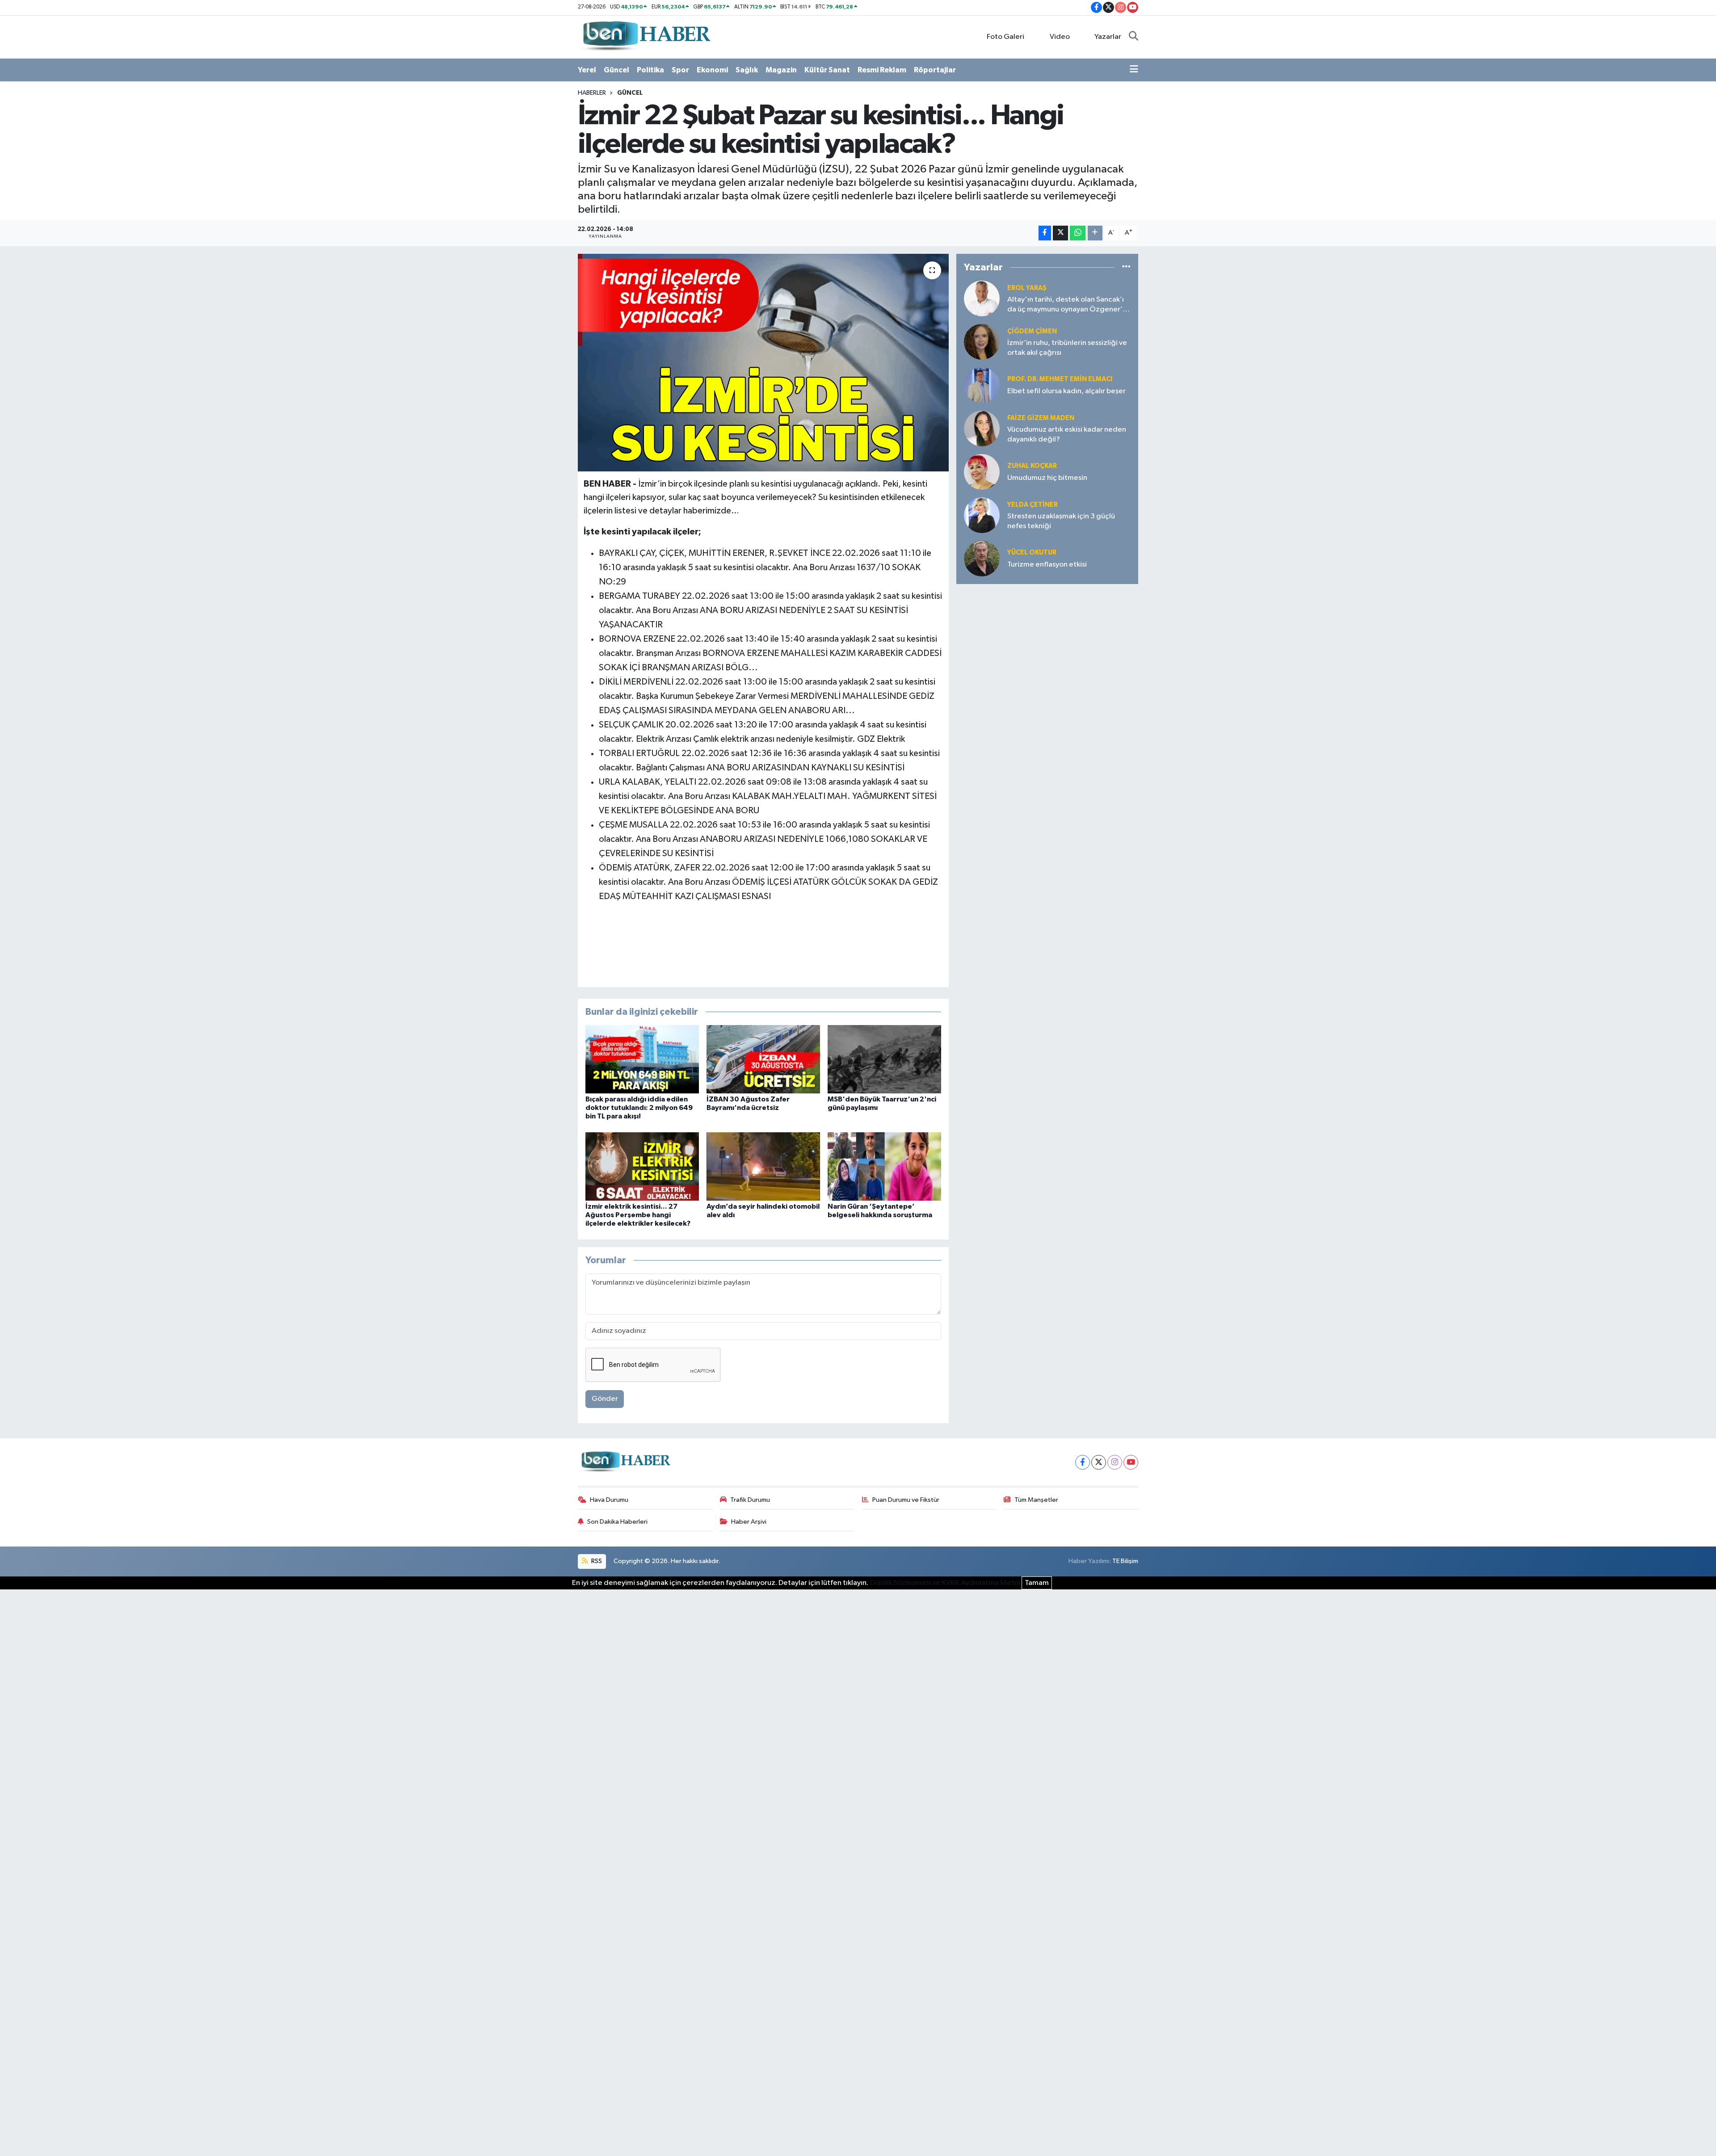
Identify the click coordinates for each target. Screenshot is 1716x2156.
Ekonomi (712, 70)
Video (1060, 37)
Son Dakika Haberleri (617, 1522)
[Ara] (1133, 37)
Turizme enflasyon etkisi (1047, 565)
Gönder (605, 1399)
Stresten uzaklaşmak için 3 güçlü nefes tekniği (1061, 521)
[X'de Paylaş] (1060, 233)
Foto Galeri (1005, 37)
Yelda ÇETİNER (1033, 505)
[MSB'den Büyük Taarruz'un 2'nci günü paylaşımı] (884, 1059)
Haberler (592, 93)
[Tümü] (1126, 267)
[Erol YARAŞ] (982, 298)
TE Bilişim (1125, 1561)
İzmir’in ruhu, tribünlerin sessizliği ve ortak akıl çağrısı (1067, 348)
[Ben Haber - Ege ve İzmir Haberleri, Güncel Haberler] (646, 36)
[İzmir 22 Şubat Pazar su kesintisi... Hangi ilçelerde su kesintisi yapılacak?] (763, 363)
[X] (1099, 1462)
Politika (650, 70)
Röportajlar (935, 70)
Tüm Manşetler (1036, 1500)
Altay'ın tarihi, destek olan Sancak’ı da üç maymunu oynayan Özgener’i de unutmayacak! (1066, 305)
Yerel (587, 70)
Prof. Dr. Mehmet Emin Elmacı (1060, 379)
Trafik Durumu (750, 1500)
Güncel (616, 70)
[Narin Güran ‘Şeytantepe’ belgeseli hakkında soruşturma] (884, 1166)
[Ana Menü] (1134, 70)
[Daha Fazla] (1095, 233)
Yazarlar (1108, 37)
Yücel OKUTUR (1032, 553)
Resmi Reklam (882, 70)
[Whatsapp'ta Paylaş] (1078, 233)
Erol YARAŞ (1027, 288)
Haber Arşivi (749, 1522)
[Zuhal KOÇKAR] (982, 472)
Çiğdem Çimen (1032, 331)
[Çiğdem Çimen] (982, 342)
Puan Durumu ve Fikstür (906, 1500)
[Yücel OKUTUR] (982, 558)
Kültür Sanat (827, 70)
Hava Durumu (609, 1500)
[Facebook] (1083, 1462)
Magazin (781, 70)
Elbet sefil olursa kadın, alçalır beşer (1066, 391)
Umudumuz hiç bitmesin (1047, 478)
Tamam (1037, 1583)
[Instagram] (1115, 1462)
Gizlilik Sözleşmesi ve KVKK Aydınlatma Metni (945, 1583)
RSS (596, 1561)
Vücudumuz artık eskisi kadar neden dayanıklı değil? (1067, 434)
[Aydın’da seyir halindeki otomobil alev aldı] (763, 1166)
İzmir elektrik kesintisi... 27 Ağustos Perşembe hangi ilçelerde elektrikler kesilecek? (638, 1215)
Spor (680, 70)
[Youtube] (1131, 1462)
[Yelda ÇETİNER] (982, 515)
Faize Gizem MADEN (1041, 418)
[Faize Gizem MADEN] (982, 428)
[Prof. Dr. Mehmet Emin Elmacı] (982, 385)
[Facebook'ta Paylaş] (1045, 233)
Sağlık (747, 70)
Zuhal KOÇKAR (1032, 466)
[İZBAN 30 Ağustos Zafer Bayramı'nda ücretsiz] (763, 1059)
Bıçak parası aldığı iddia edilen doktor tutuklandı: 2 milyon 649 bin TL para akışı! (639, 1108)
